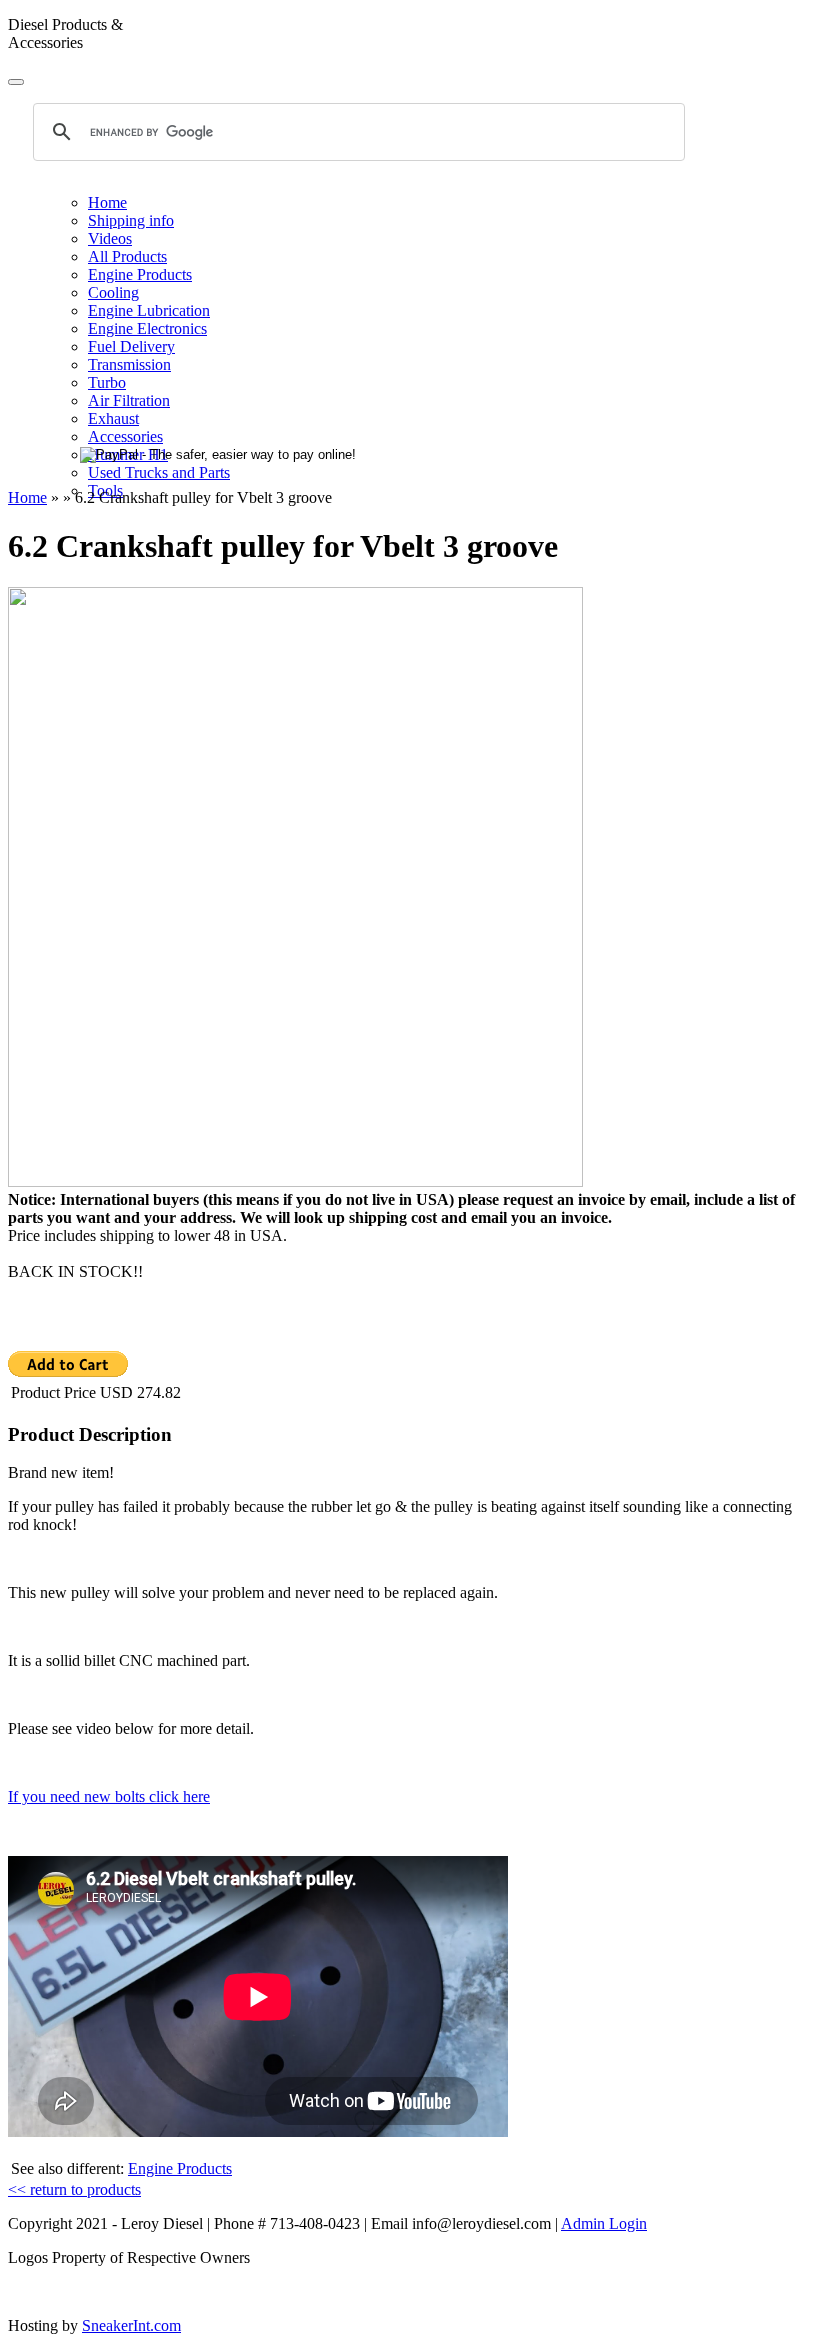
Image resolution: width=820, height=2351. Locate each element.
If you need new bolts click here (109, 1796)
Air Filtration (129, 400)
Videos (110, 238)
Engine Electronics (147, 328)
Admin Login (604, 2223)
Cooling (113, 292)
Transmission (129, 364)
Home (107, 202)
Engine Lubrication (149, 310)
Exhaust (113, 418)
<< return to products (74, 2189)
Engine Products (140, 274)
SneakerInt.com (131, 2325)
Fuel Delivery (131, 346)
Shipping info (131, 220)
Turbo (107, 382)
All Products (127, 256)
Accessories (125, 436)
